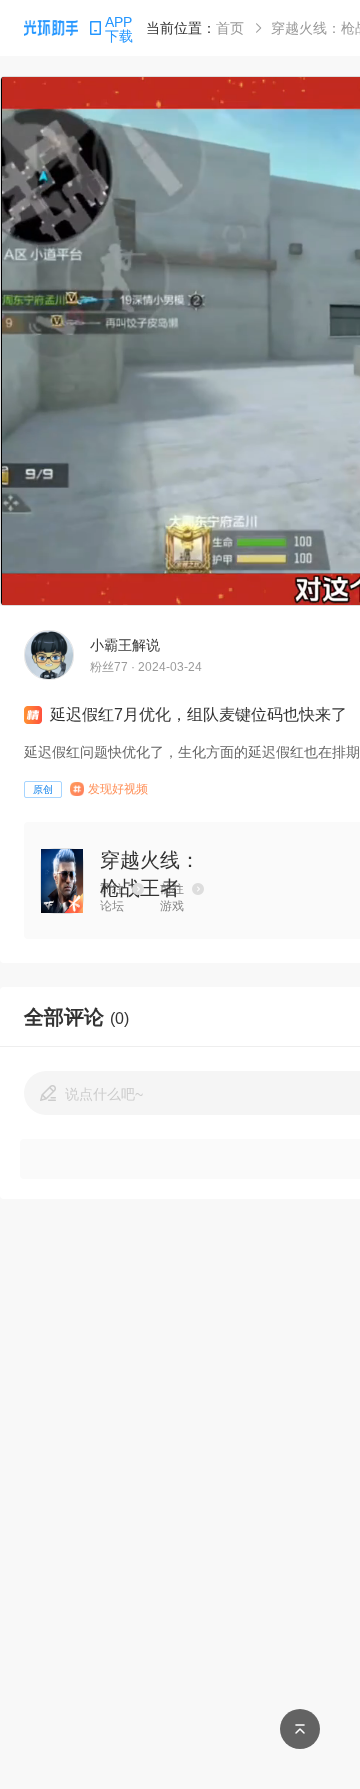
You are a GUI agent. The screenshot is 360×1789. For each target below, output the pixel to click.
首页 (230, 28)
